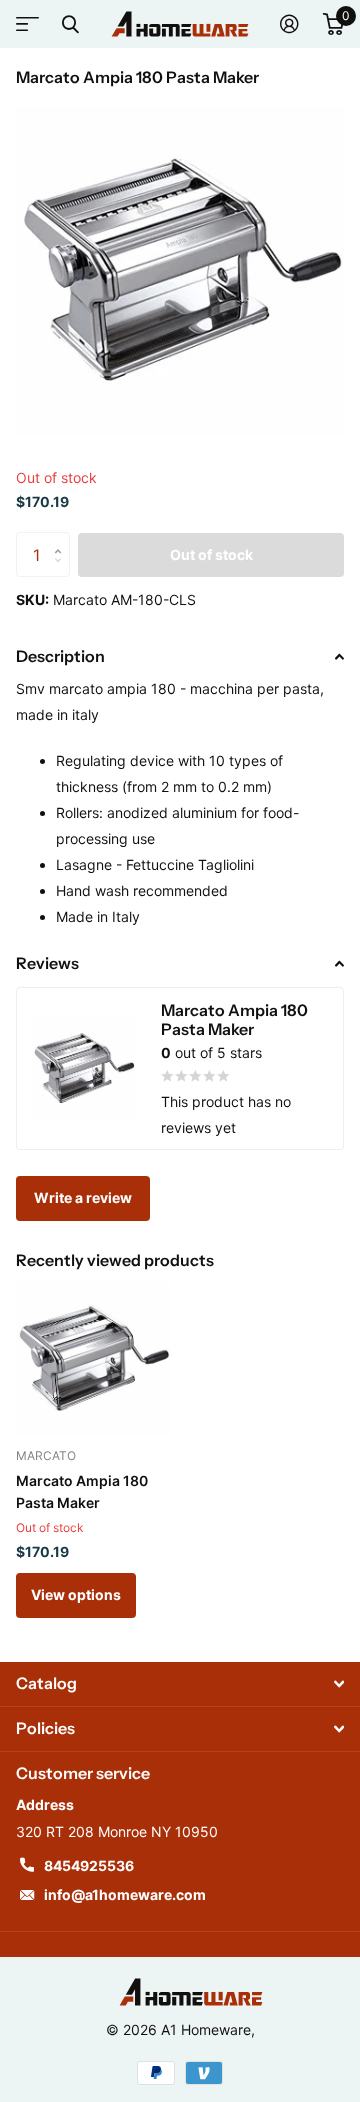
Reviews (47, 963)
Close (70, 24)
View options (76, 1594)
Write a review (83, 1197)
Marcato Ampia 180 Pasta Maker (82, 1491)
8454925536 (89, 1865)
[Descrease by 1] (62, 571)
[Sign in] (289, 24)
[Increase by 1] (62, 538)
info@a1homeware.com (125, 1894)
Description (60, 656)
